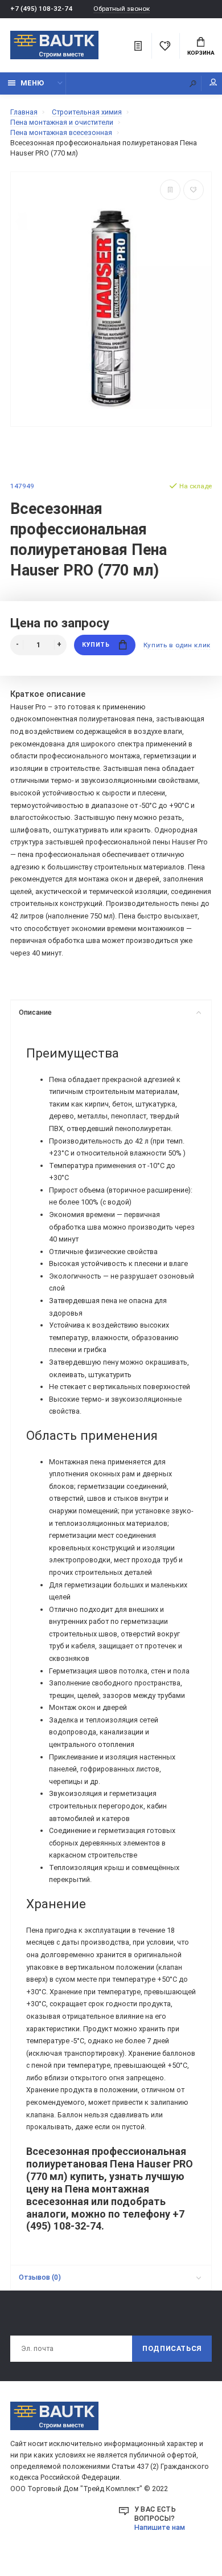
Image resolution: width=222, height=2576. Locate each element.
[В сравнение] (170, 190)
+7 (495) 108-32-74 (41, 9)
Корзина (201, 53)
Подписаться (172, 2348)
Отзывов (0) (40, 2277)
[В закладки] (194, 190)
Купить (96, 645)
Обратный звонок (122, 9)
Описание (35, 1012)
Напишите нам (160, 2527)
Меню (32, 83)
